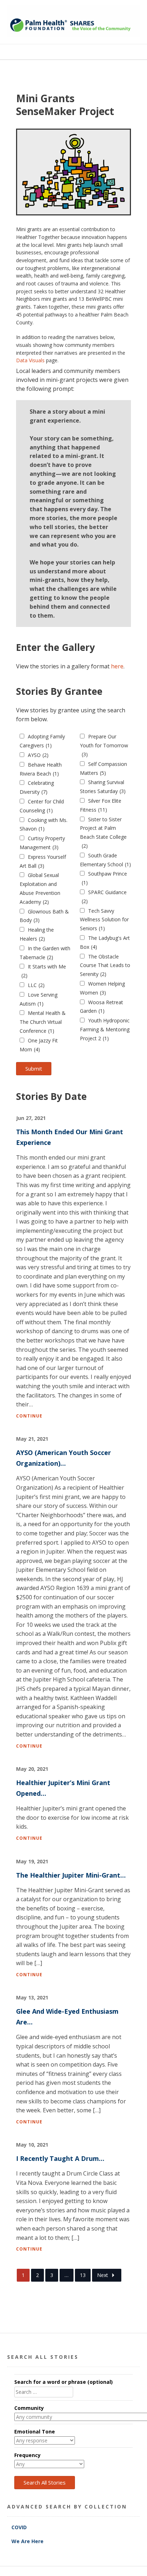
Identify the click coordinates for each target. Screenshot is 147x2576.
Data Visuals (30, 360)
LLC (36, 985)
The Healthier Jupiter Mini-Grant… (71, 1875)
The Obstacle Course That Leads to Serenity (105, 965)
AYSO (38, 755)
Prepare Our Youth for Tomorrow (104, 745)
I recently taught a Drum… (60, 2158)
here (117, 666)
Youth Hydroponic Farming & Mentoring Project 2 (105, 1029)
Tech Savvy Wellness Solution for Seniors (104, 920)
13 (83, 2275)
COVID (20, 2527)
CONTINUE (29, 1416)
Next (103, 2275)
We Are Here (27, 2541)
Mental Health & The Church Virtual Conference (43, 1022)
